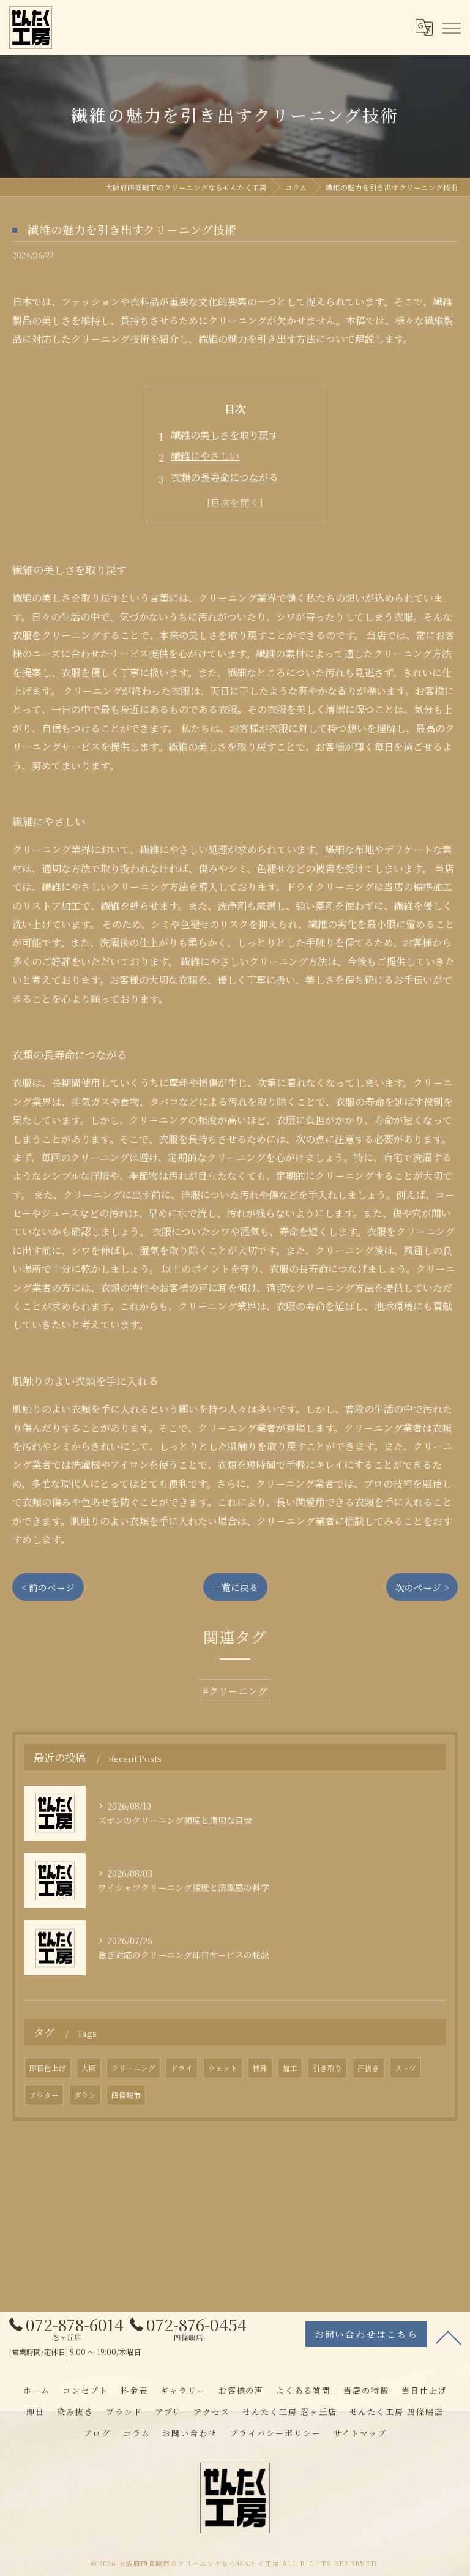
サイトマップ (360, 2433)
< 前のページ (48, 1587)
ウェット (223, 2068)
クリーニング (133, 2068)
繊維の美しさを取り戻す (225, 435)
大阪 (89, 2068)
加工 (290, 2068)
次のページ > (422, 1587)
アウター (44, 2095)
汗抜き (368, 2068)
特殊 (260, 2068)
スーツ (405, 2068)
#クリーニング (235, 1691)
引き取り (327, 2068)
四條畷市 (126, 2095)
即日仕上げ (48, 2068)
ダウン (85, 2095)
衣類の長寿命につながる (225, 477)
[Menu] (451, 27)
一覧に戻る (235, 1587)
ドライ (182, 2068)
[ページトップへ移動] (449, 2337)
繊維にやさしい (205, 456)
